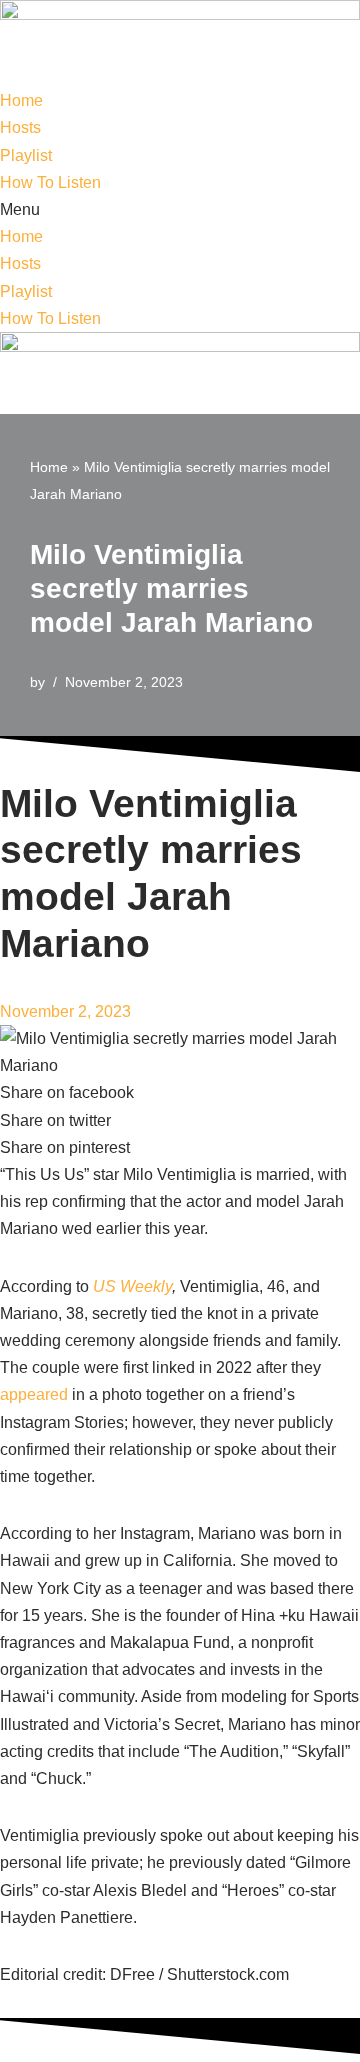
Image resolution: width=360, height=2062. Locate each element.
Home (21, 100)
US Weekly (132, 1286)
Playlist (26, 155)
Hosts (20, 127)
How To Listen (50, 182)
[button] (180, 209)
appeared (34, 1394)
